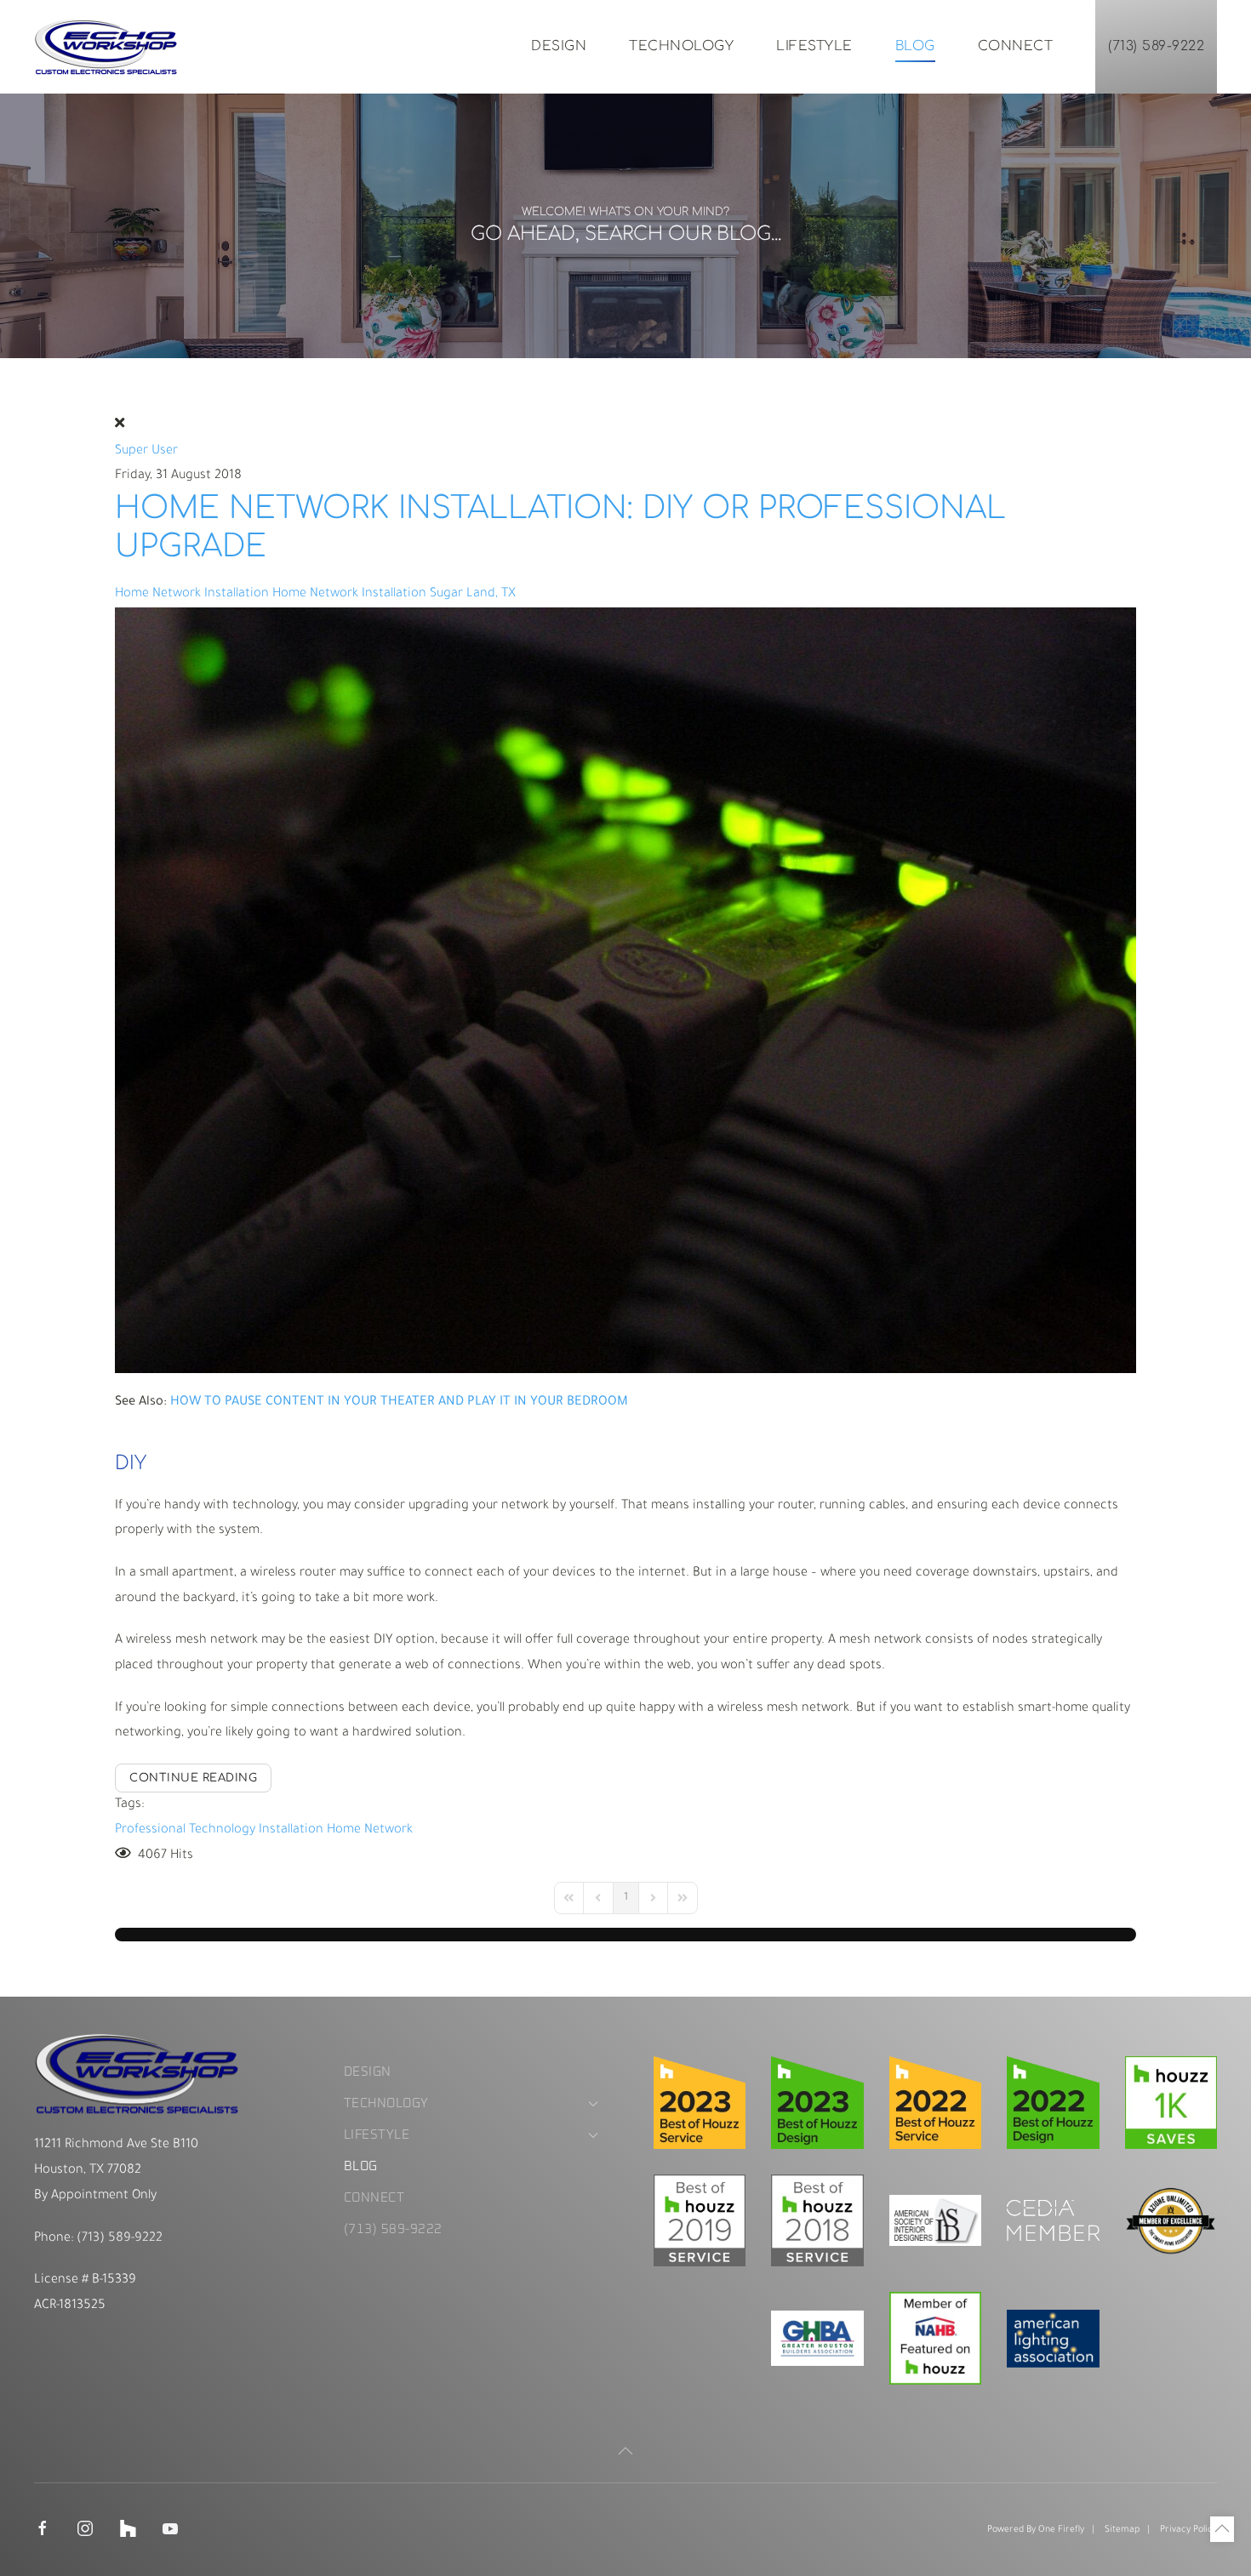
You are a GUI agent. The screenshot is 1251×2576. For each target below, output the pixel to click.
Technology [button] (681, 46)
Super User (146, 451)
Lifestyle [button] (814, 46)
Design (559, 46)
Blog (915, 46)
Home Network (370, 1830)
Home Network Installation (192, 594)
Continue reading (193, 1778)
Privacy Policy (1188, 2530)
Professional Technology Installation (219, 1830)
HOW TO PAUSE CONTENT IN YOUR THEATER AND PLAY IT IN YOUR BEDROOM (399, 1402)
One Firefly (1061, 2530)
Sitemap (1122, 2530)
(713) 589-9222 (1156, 46)
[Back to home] (106, 47)
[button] (625, 2451)
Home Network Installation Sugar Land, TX (394, 594)
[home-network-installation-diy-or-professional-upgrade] (625, 992)
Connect (1016, 46)
